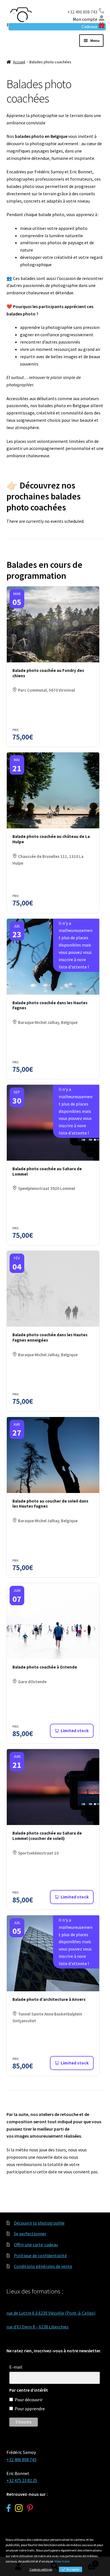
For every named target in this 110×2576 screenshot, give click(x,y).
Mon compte (85, 19)
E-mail (16, 2367)
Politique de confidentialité (40, 2256)
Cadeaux (89, 26)
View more (62, 2561)
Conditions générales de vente (43, 2266)
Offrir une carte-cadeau (36, 2245)
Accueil (19, 62)
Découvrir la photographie (39, 2223)
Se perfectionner (30, 2234)
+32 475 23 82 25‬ (22, 2480)
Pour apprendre (30, 2409)
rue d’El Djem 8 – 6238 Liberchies (38, 2327)
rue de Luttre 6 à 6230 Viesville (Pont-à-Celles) (51, 2313)
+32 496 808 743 (82, 12)
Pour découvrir (29, 2400)
